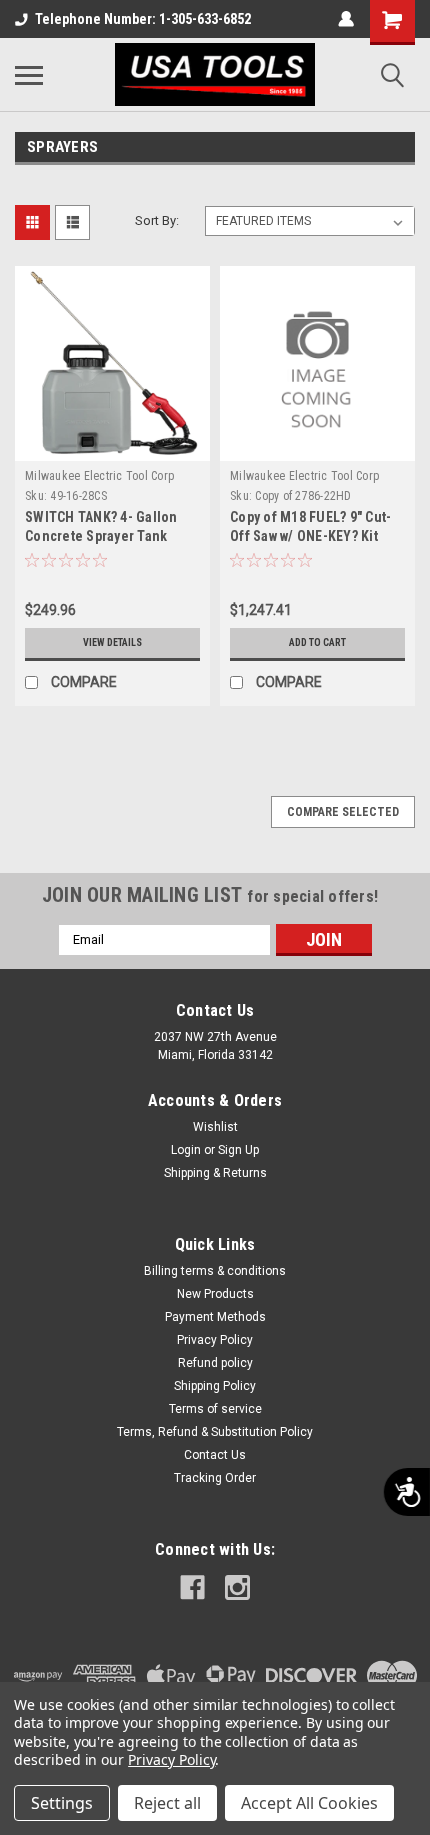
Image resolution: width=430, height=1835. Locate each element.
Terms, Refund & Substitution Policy (215, 1432)
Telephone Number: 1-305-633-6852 (143, 19)
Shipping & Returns (215, 1173)
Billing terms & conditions (215, 1271)
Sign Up (238, 1150)
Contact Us (215, 1455)
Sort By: (157, 220)
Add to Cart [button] (317, 642)
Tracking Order (215, 1478)
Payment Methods (215, 1317)
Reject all (167, 1803)
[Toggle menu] (29, 75)
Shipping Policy (215, 1386)
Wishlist (215, 1127)
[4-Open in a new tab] (192, 1587)
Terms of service (215, 1409)
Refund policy (215, 1363)
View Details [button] (112, 642)
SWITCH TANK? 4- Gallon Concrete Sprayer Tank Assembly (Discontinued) (104, 536)
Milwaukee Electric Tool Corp (99, 476)
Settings (62, 1803)
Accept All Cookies (309, 1803)
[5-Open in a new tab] (237, 1587)
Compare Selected (343, 812)
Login (186, 1150)
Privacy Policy (215, 1340)
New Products (215, 1294)
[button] (66, 496)
